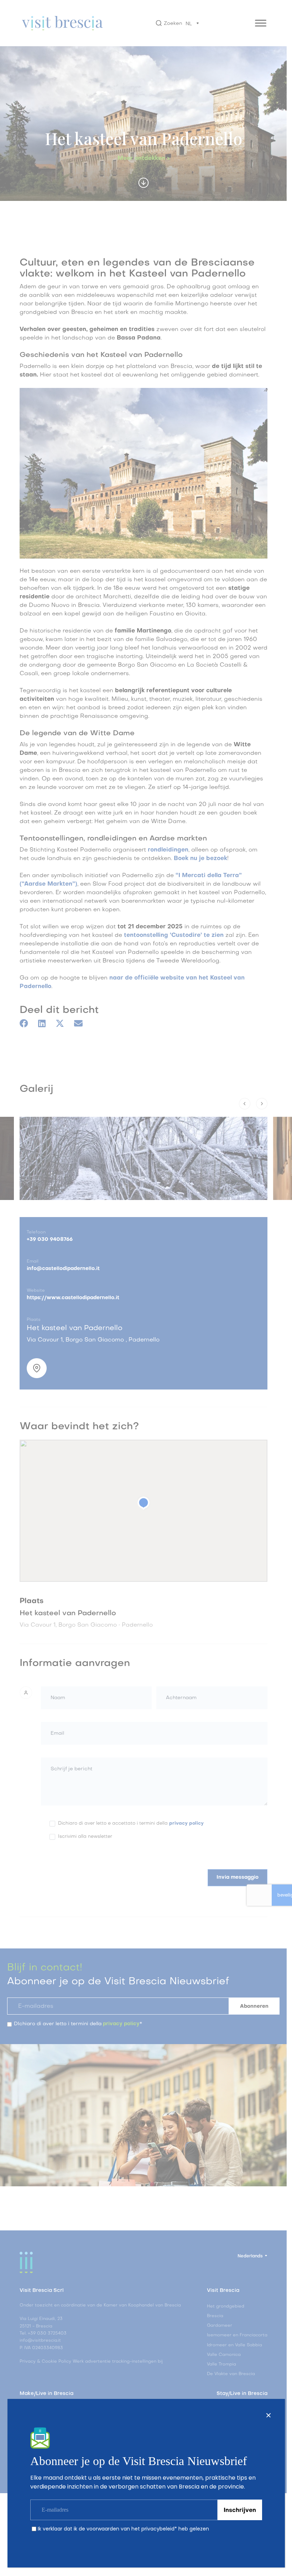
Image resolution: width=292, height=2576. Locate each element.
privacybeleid (158, 2529)
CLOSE (268, 2415)
